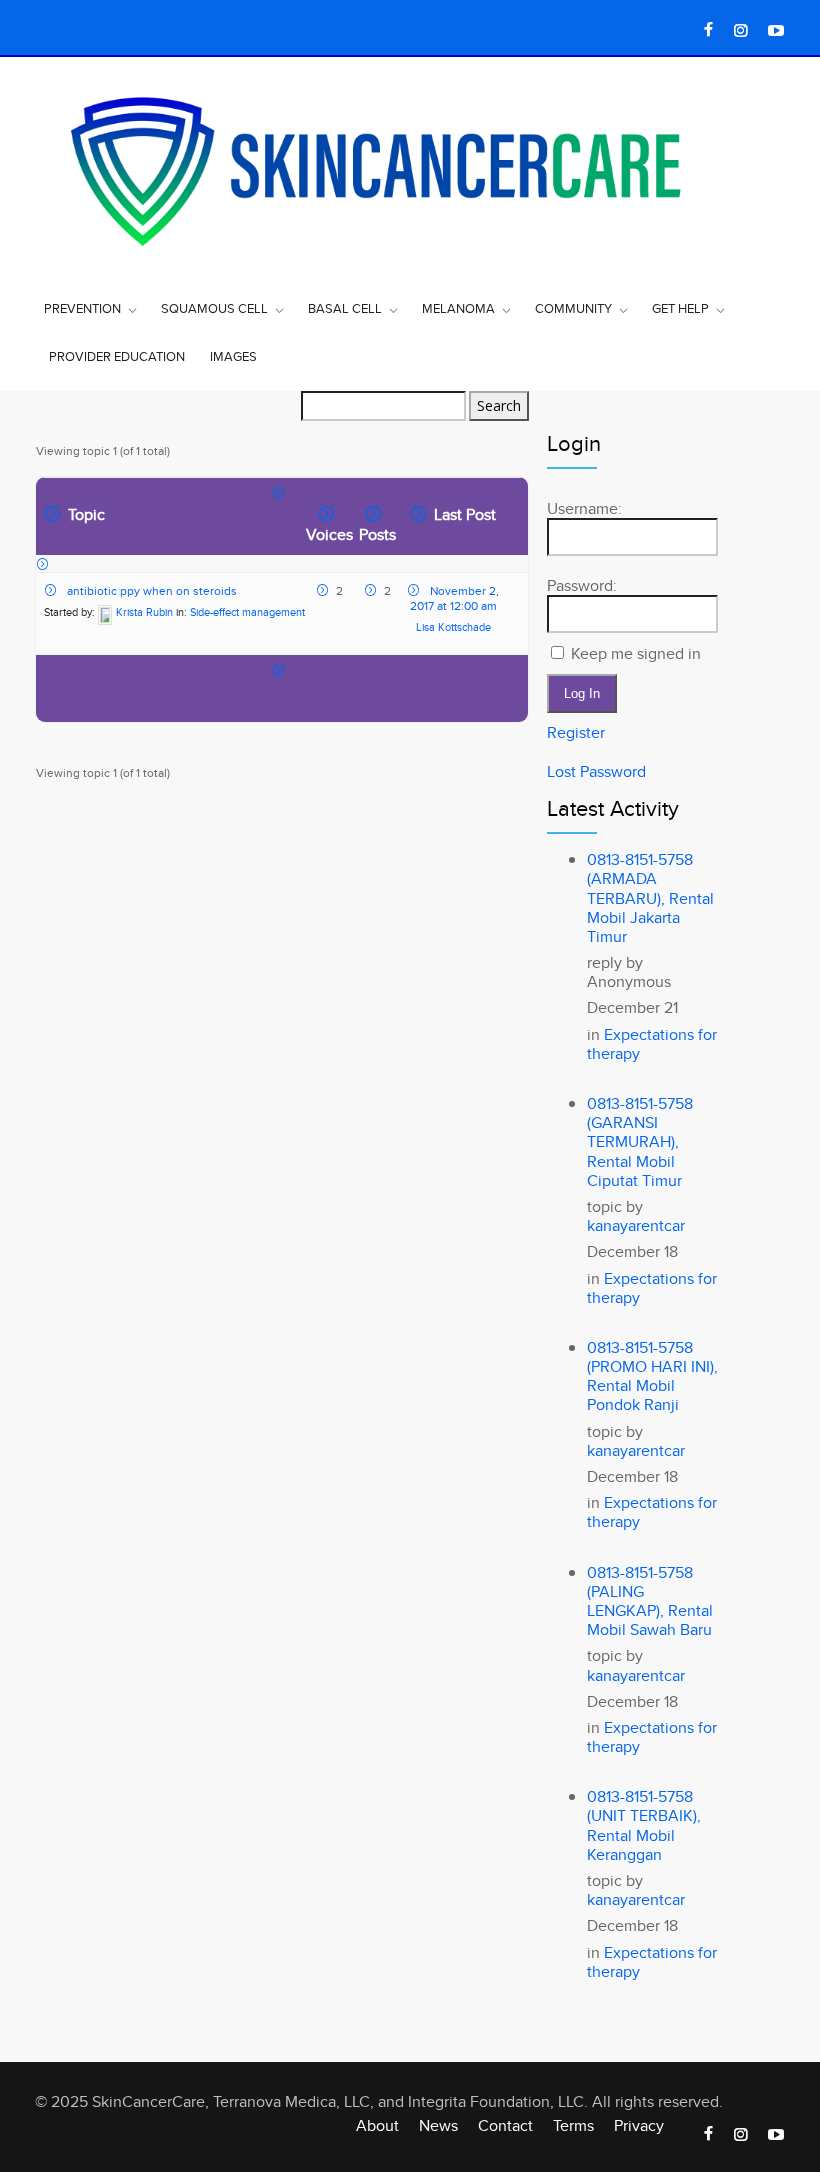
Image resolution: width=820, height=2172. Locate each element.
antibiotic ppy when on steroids (152, 590)
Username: (584, 508)
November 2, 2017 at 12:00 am (455, 598)
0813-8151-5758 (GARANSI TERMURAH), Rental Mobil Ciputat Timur (640, 1142)
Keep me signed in (636, 653)
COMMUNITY (573, 308)
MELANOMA (458, 308)
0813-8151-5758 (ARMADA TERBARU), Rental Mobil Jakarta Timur (650, 898)
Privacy (639, 2125)
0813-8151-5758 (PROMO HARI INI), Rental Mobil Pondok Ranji (652, 1376)
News (438, 2125)
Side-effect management (247, 612)
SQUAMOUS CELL (214, 308)
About (377, 2125)
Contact (505, 2125)
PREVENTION (82, 308)
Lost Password (596, 771)
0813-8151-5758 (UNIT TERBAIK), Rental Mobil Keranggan (644, 1825)
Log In (582, 693)
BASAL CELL (345, 308)
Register (576, 732)
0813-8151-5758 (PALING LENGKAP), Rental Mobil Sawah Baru (650, 1601)
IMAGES (233, 356)
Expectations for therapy (652, 1044)
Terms (573, 2125)
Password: (582, 585)
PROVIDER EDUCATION (117, 356)
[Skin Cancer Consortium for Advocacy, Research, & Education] (410, 169)
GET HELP (680, 308)
